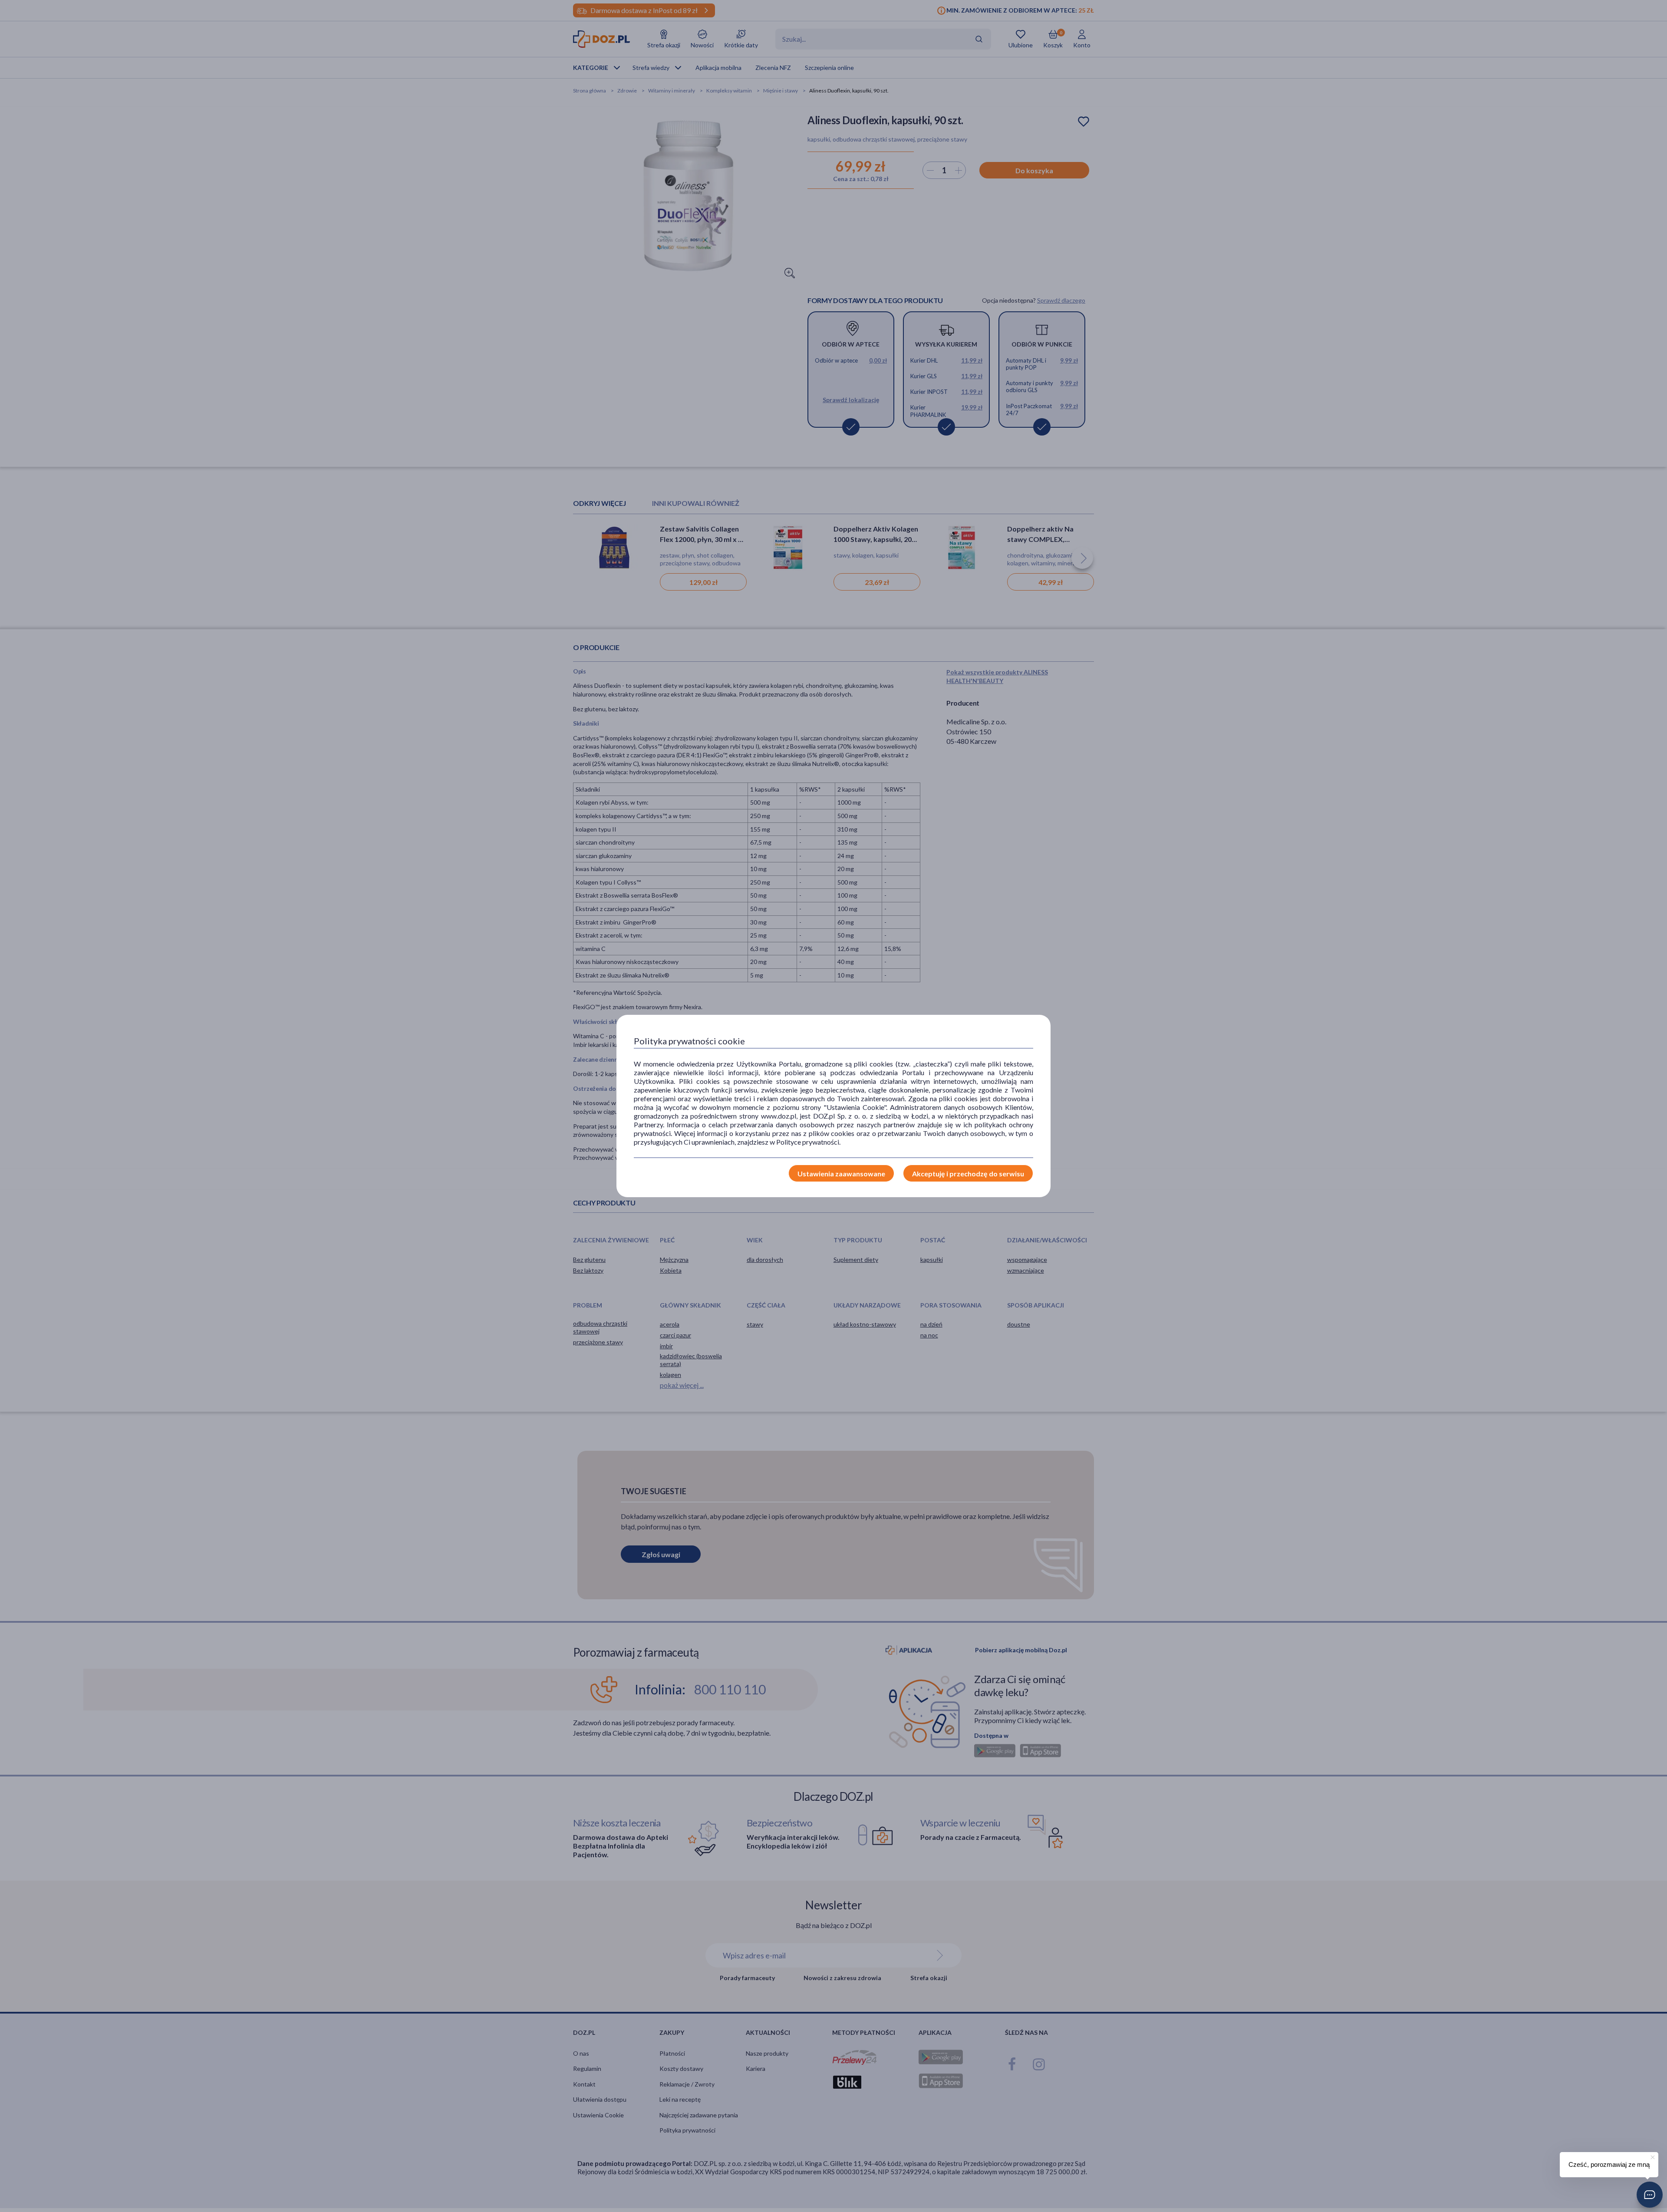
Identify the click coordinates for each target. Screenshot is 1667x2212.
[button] (1650, 2195)
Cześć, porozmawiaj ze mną (1609, 2164)
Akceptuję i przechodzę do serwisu (968, 1174)
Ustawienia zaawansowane (841, 1174)
